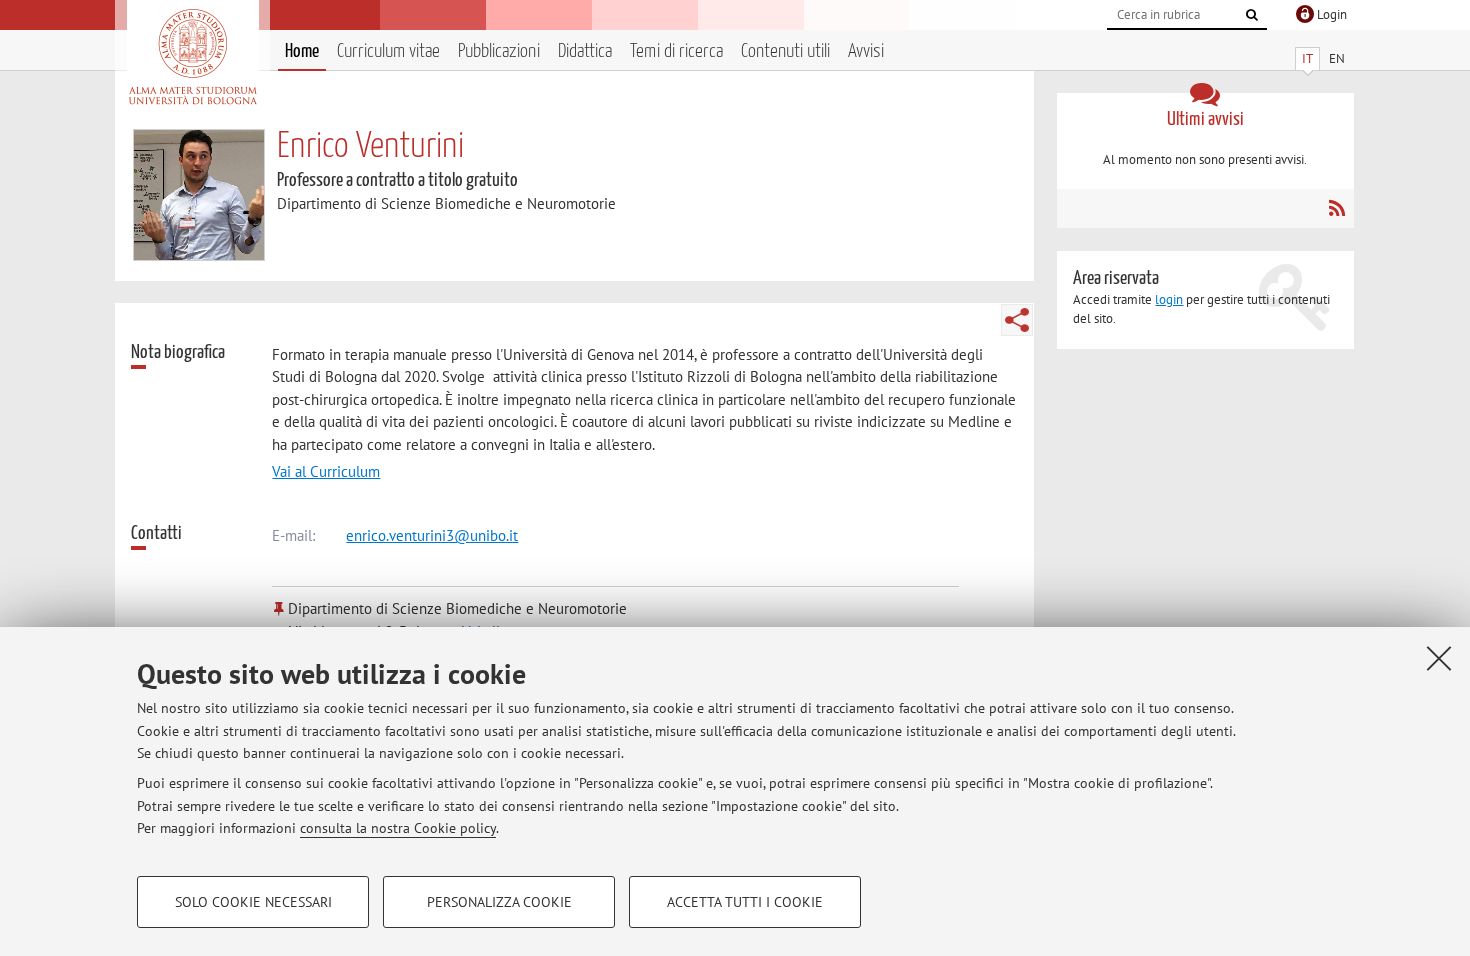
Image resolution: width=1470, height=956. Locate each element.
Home (302, 51)
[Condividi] (1017, 320)
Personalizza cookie (499, 902)
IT (1307, 58)
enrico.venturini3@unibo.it (432, 535)
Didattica (585, 51)
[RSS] (1336, 208)
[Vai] (1252, 15)
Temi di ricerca (676, 51)
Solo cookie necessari (253, 902)
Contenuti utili (785, 51)
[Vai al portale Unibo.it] (192, 57)
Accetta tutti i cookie (745, 902)
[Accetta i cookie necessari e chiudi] (1439, 658)
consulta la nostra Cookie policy (398, 828)
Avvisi (866, 51)
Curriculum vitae (388, 51)
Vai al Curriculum (326, 471)
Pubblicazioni (499, 51)
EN (1337, 58)
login (1169, 299)
